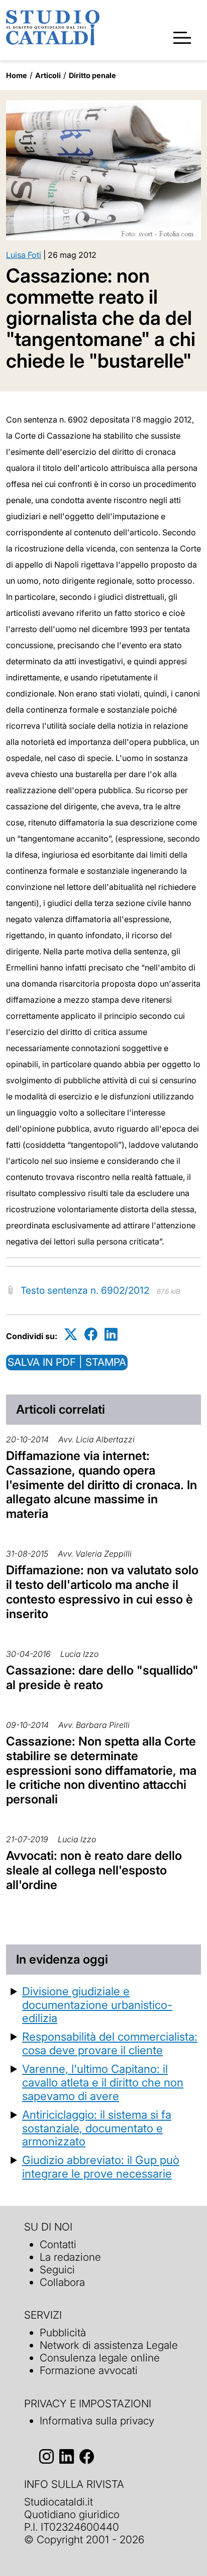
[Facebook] (91, 1334)
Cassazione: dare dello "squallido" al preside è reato (102, 1678)
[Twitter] (71, 1334)
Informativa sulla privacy (97, 2421)
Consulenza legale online (100, 2358)
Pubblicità (63, 2333)
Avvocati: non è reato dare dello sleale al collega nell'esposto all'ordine (94, 1870)
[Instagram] (46, 2456)
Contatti (58, 2244)
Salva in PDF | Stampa (67, 1362)
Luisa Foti (24, 255)
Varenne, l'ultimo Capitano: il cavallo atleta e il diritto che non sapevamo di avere (103, 2082)
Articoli (48, 75)
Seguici (57, 2270)
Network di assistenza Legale (109, 2345)
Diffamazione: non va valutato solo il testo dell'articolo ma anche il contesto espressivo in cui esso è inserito (102, 1592)
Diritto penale (92, 75)
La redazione (70, 2257)
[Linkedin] (111, 1334)
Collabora (62, 2282)
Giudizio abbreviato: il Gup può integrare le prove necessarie (101, 2167)
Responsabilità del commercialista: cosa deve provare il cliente (110, 2043)
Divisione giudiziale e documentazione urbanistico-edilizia (97, 2005)
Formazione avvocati (89, 2370)
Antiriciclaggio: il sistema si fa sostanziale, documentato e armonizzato (97, 2128)
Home (17, 75)
